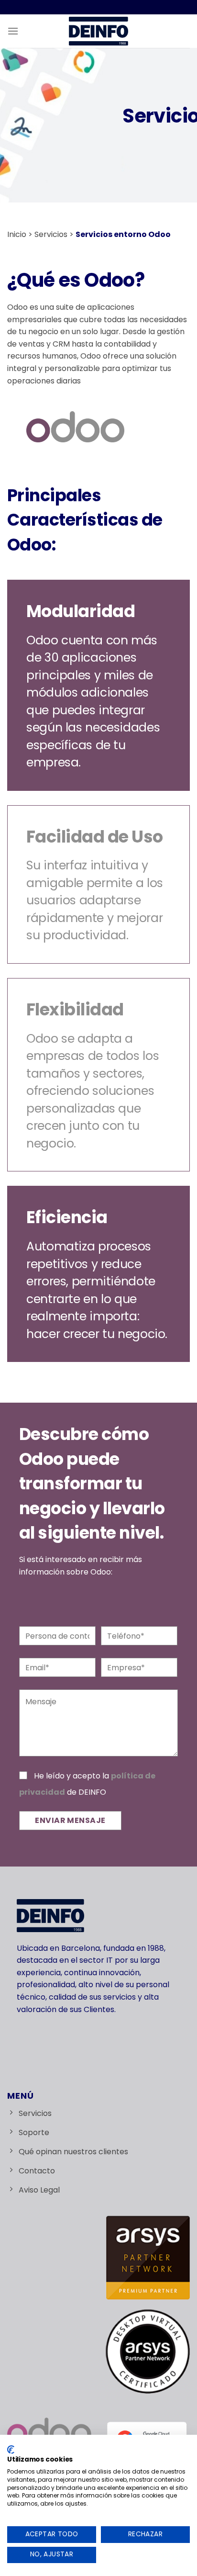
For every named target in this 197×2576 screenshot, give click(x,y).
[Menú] (13, 31)
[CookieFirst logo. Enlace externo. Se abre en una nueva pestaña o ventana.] (11, 2450)
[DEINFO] (99, 31)
